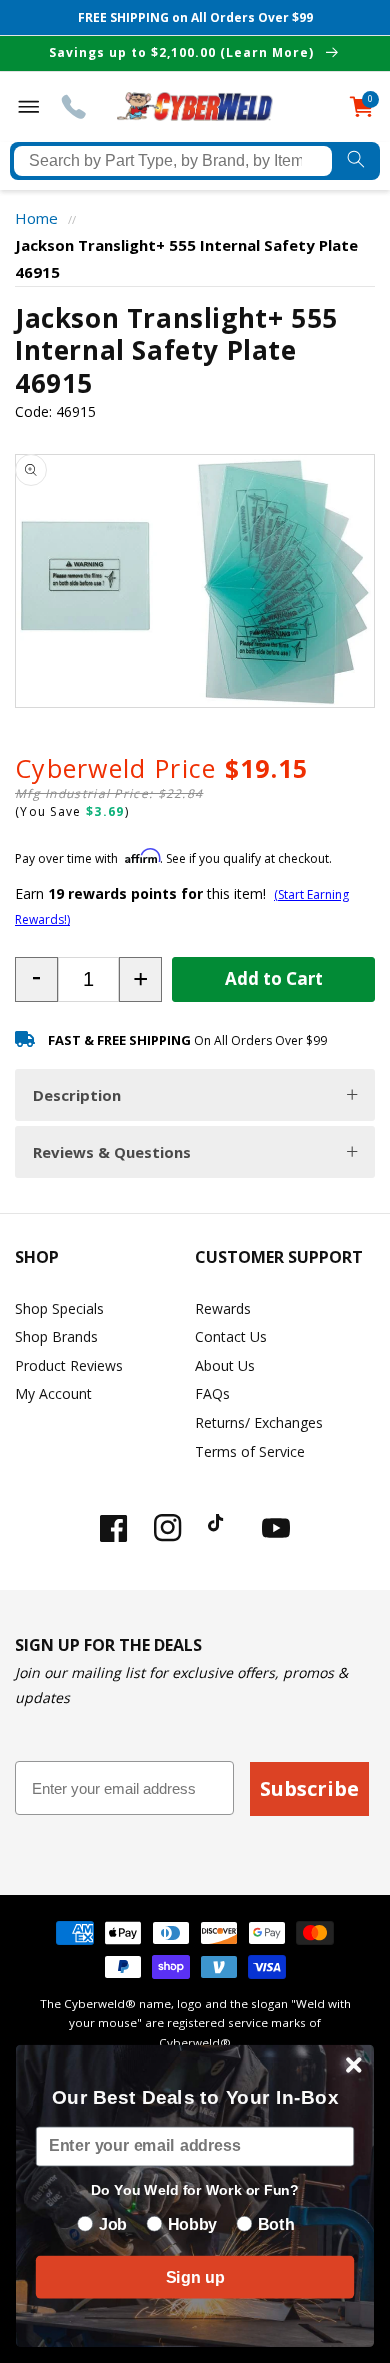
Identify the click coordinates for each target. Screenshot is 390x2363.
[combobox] (173, 161)
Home (36, 218)
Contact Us (231, 1336)
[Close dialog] (354, 2065)
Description (77, 1095)
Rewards (223, 1308)
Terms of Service (250, 1451)
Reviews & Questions (112, 1152)
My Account (53, 1393)
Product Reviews (69, 1365)
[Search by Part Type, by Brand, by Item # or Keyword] (356, 161)
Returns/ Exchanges (259, 1422)
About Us (225, 1365)
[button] (36, 979)
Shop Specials (59, 1308)
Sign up (195, 2277)
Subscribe (309, 1788)
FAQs (212, 1393)
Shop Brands (56, 1336)
